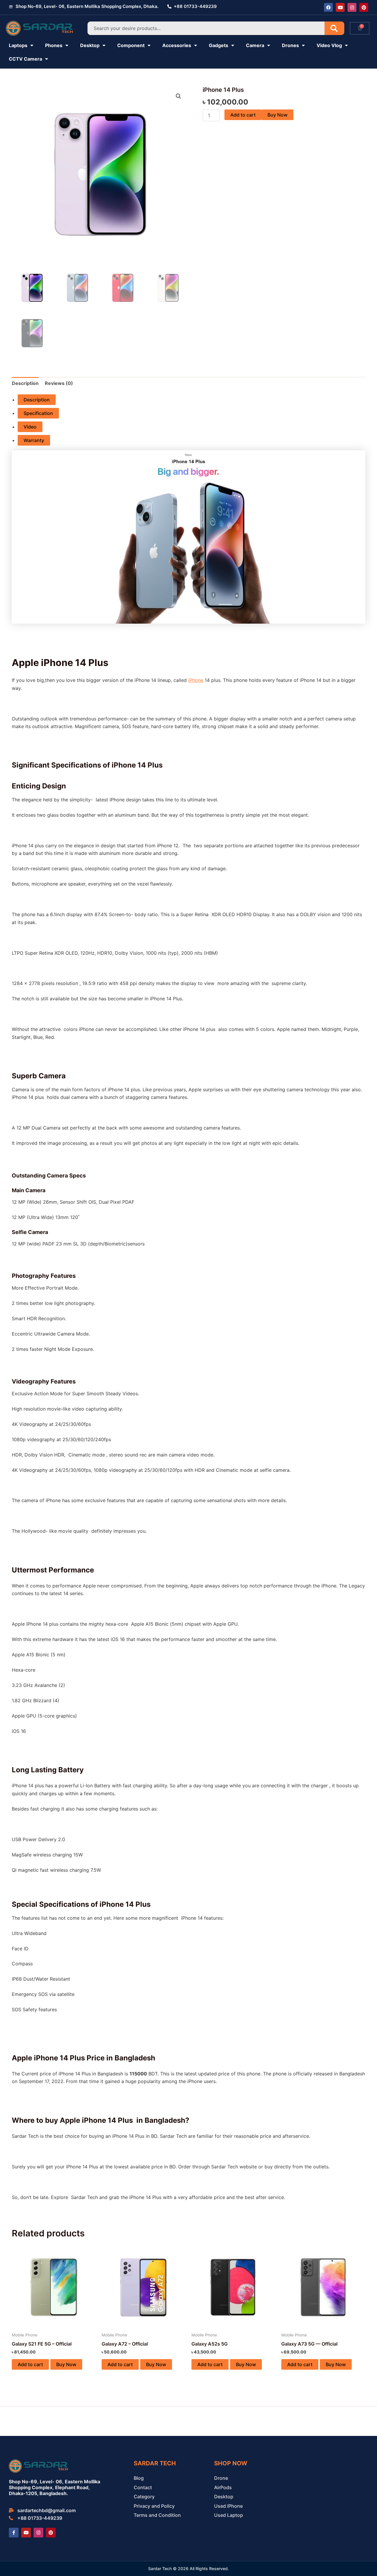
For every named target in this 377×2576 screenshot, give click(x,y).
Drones (290, 45)
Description (37, 400)
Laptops (18, 45)
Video (30, 427)
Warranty (34, 440)
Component (131, 45)
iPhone (196, 680)
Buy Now (277, 115)
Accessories (177, 45)
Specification (38, 413)
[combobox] (206, 28)
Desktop (90, 45)
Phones (54, 45)
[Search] (334, 28)
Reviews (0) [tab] (59, 383)
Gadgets (219, 45)
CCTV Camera (25, 59)
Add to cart (243, 115)
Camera (255, 45)
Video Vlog (329, 45)
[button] (178, 96)
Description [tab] (25, 383)
